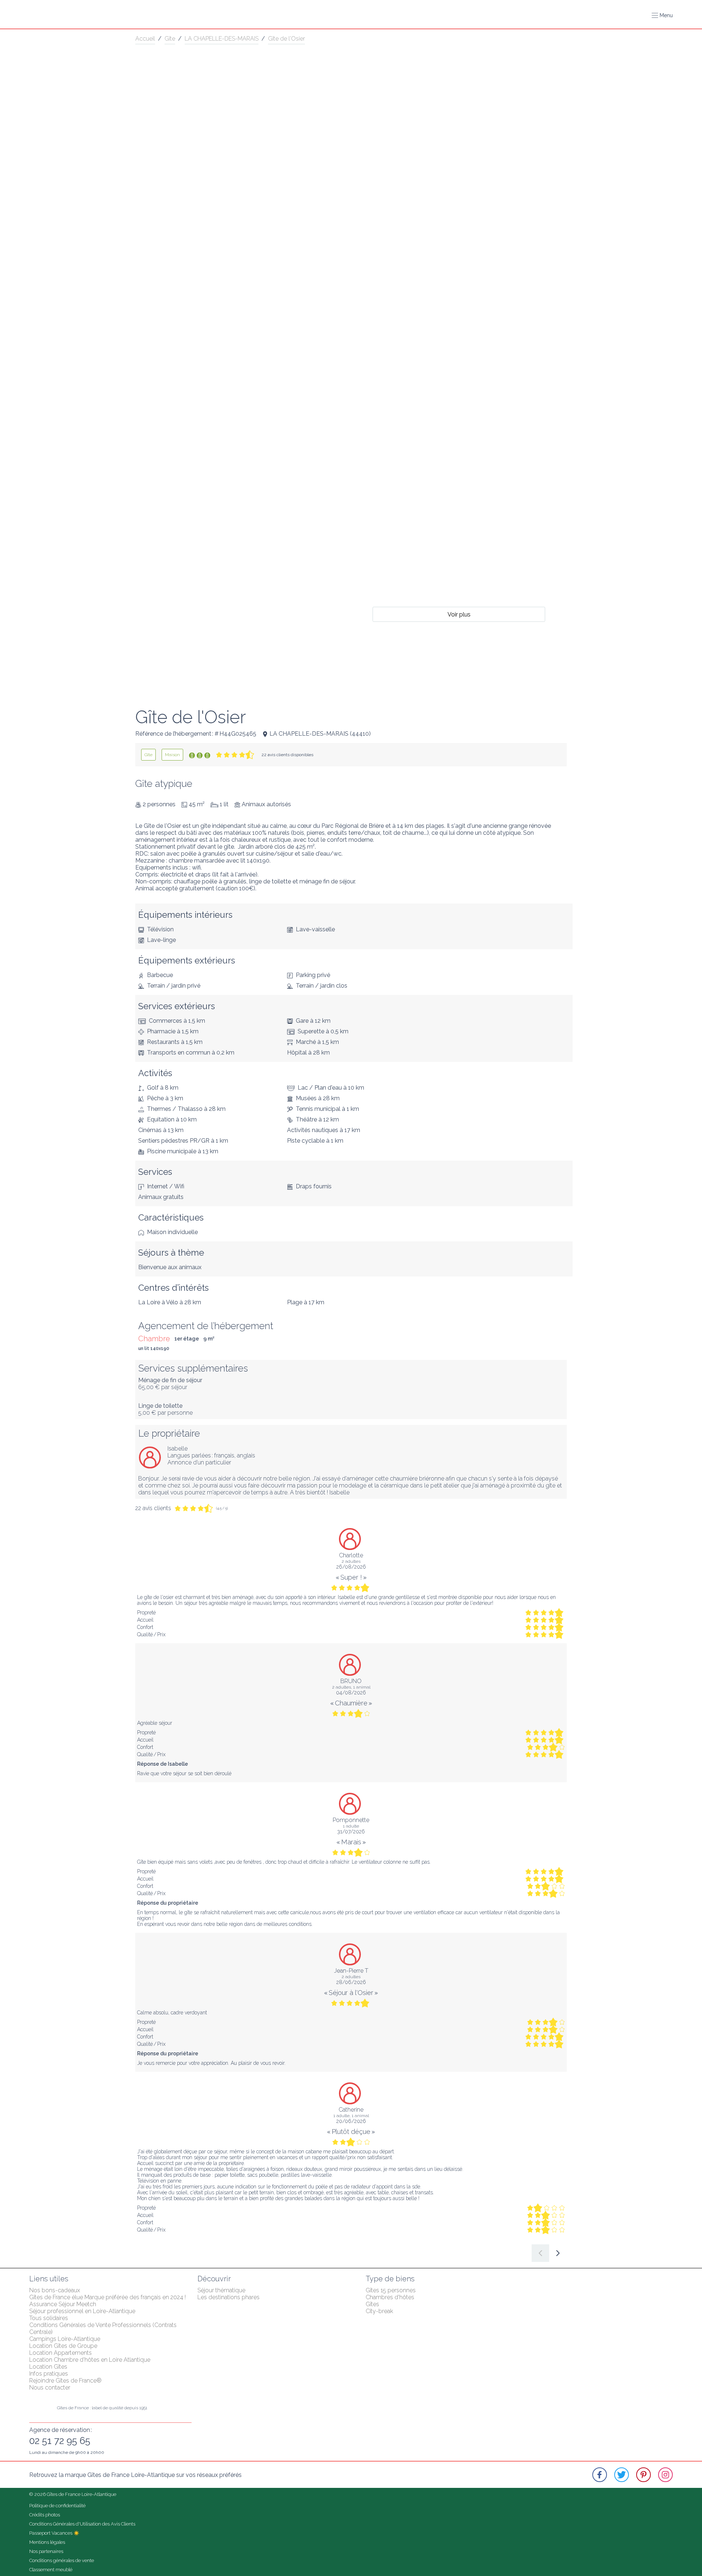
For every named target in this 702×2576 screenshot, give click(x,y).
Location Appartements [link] (61, 2353)
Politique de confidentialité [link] (57, 2506)
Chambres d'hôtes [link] (390, 2297)
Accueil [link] (145, 39)
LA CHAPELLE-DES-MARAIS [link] (222, 39)
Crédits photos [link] (45, 2515)
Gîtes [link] (372, 2304)
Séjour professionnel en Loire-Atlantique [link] (82, 2311)
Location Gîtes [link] (48, 2367)
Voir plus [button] (459, 614)
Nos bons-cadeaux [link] (55, 2290)
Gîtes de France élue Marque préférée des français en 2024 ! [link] (107, 2297)
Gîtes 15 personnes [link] (391, 2290)
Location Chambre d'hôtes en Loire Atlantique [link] (90, 2360)
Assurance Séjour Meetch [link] (63, 2304)
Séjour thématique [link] (221, 2290)
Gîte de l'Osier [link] (286, 39)
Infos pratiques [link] (49, 2374)
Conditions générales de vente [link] (62, 2560)
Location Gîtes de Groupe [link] (63, 2346)
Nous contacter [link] (50, 2388)
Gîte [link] (170, 39)
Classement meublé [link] (51, 2570)
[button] (662, 15)
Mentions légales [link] (47, 2542)
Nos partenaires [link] (46, 2551)
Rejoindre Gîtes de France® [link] (65, 2381)
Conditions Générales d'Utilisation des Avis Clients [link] (82, 2524)
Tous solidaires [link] (49, 2318)
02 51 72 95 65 (60, 2441)
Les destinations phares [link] (229, 2297)
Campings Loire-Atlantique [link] (65, 2339)
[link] (148, 755)
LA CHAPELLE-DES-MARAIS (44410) (320, 734)
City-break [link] (379, 2311)
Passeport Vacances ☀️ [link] (54, 2533)
